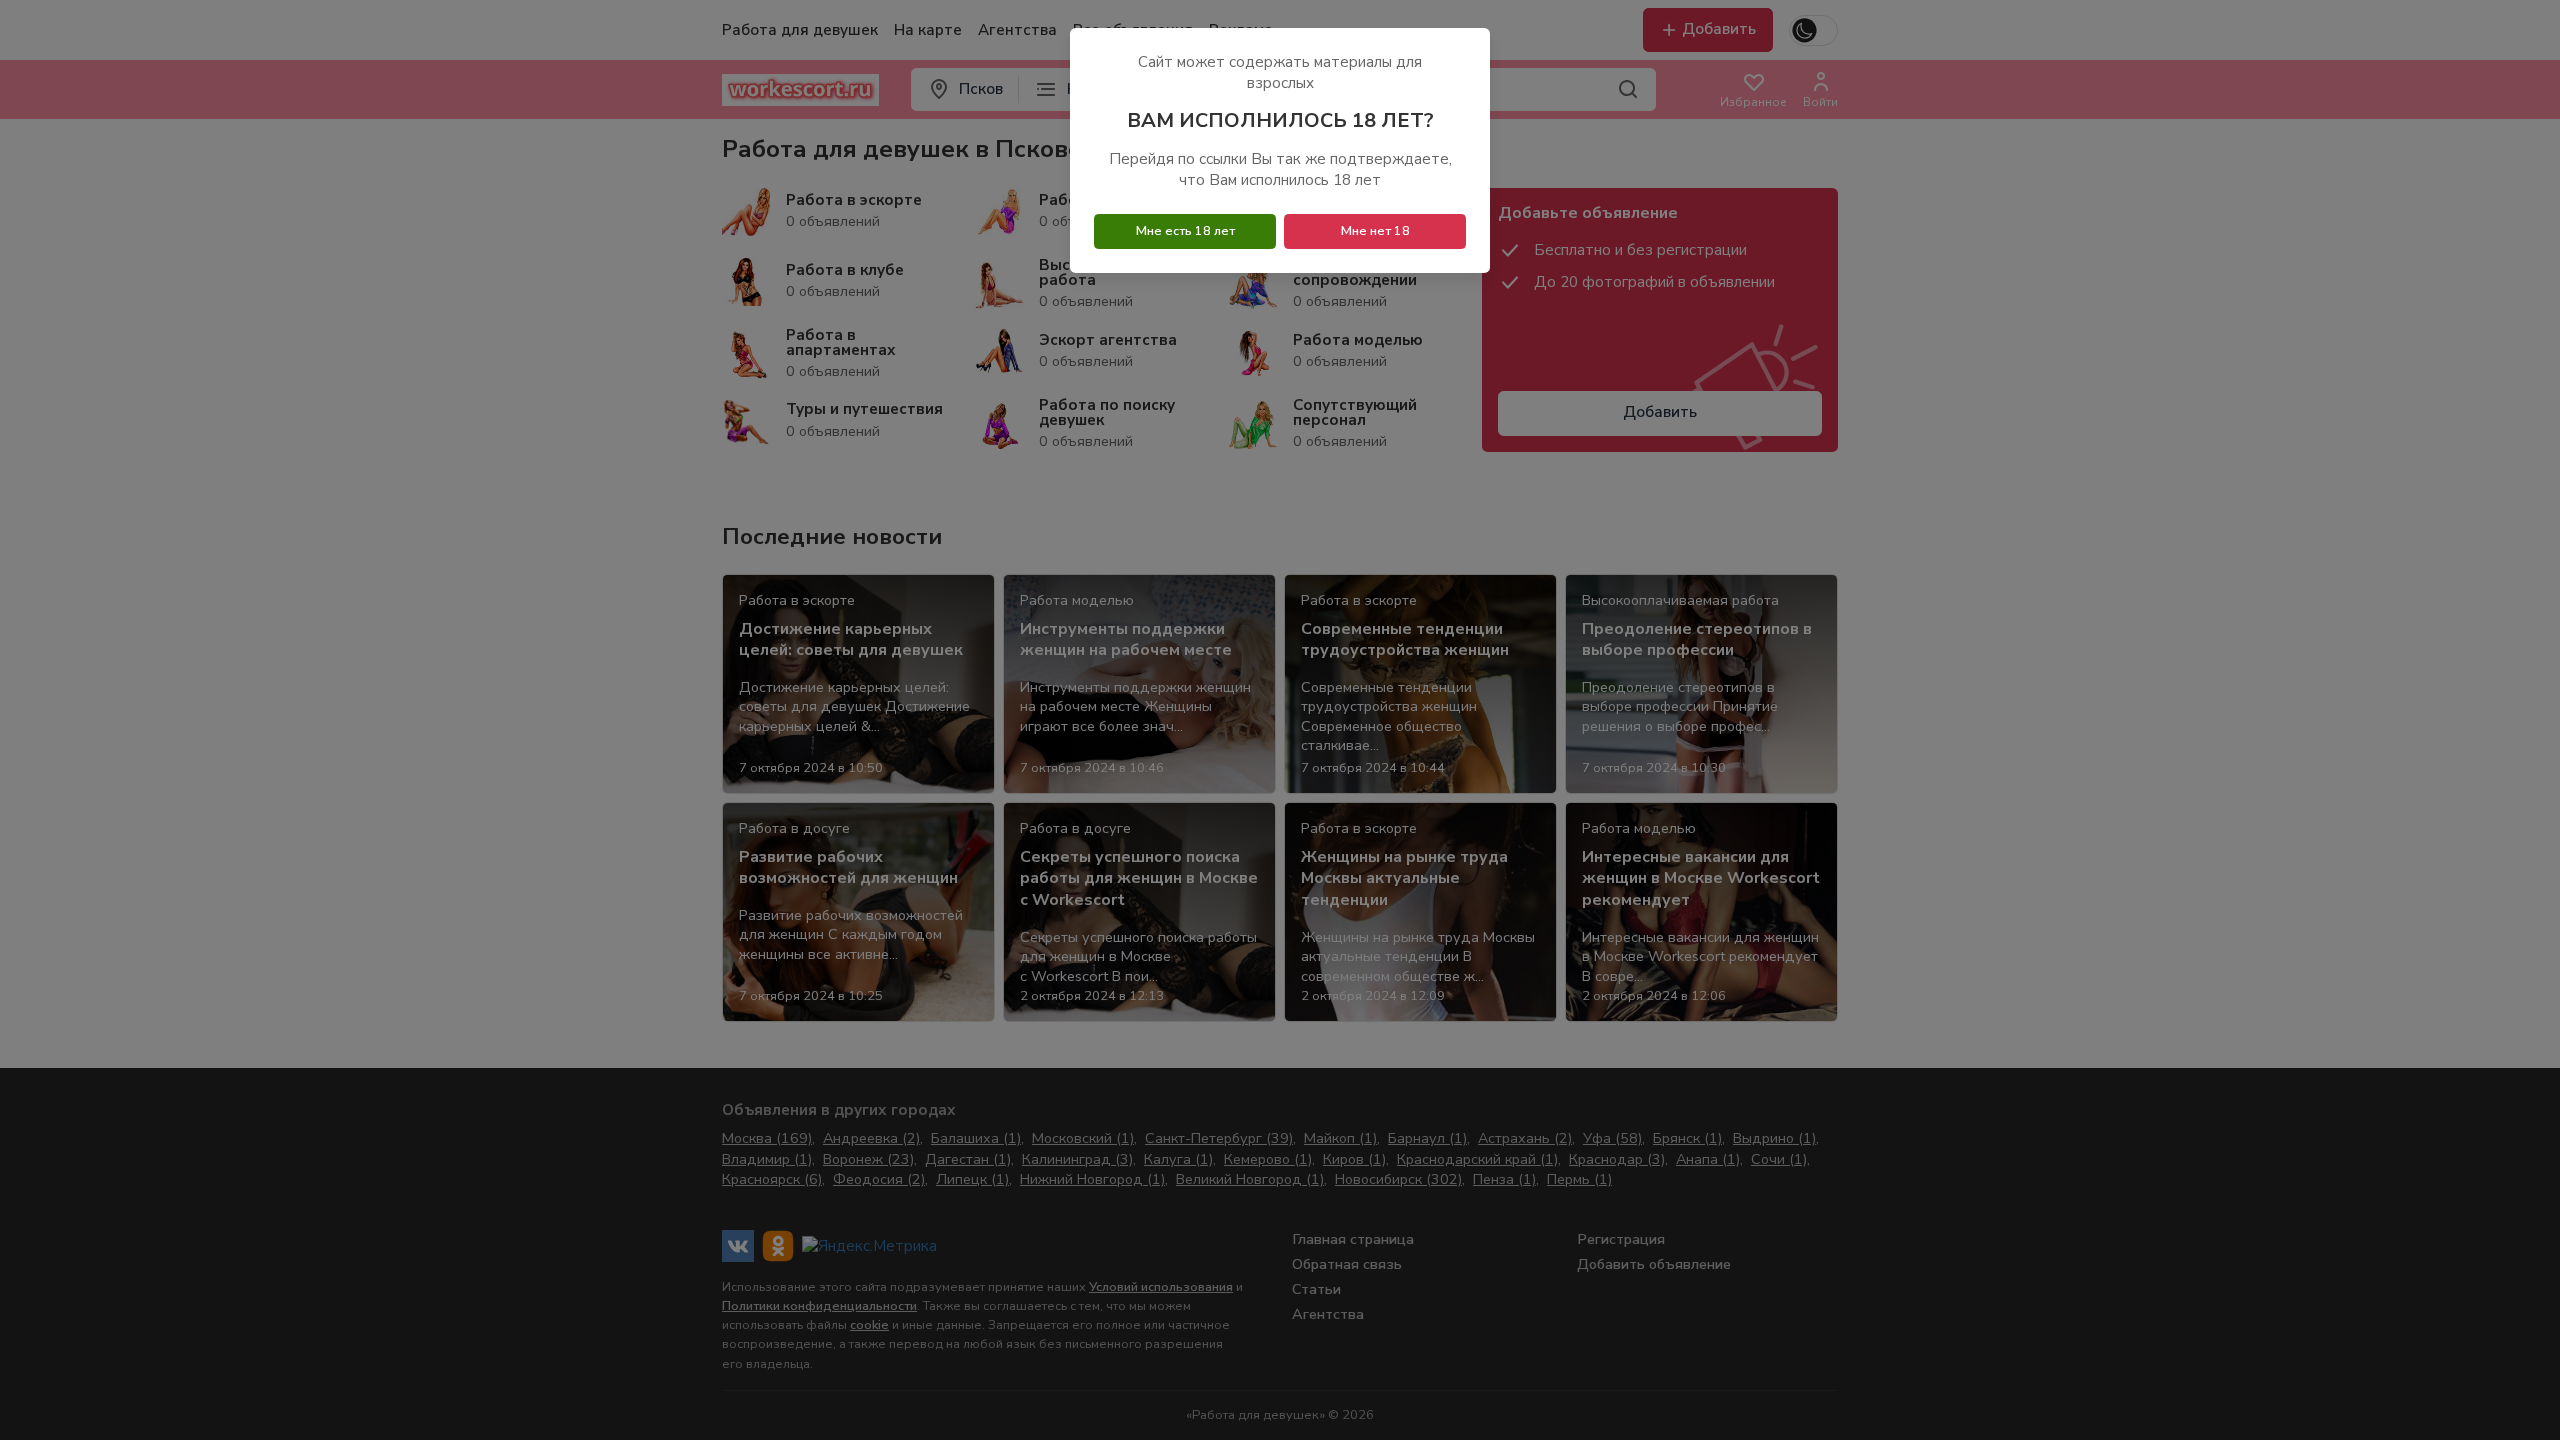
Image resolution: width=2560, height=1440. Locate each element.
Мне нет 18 (1375, 231)
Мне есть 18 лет (1185, 231)
